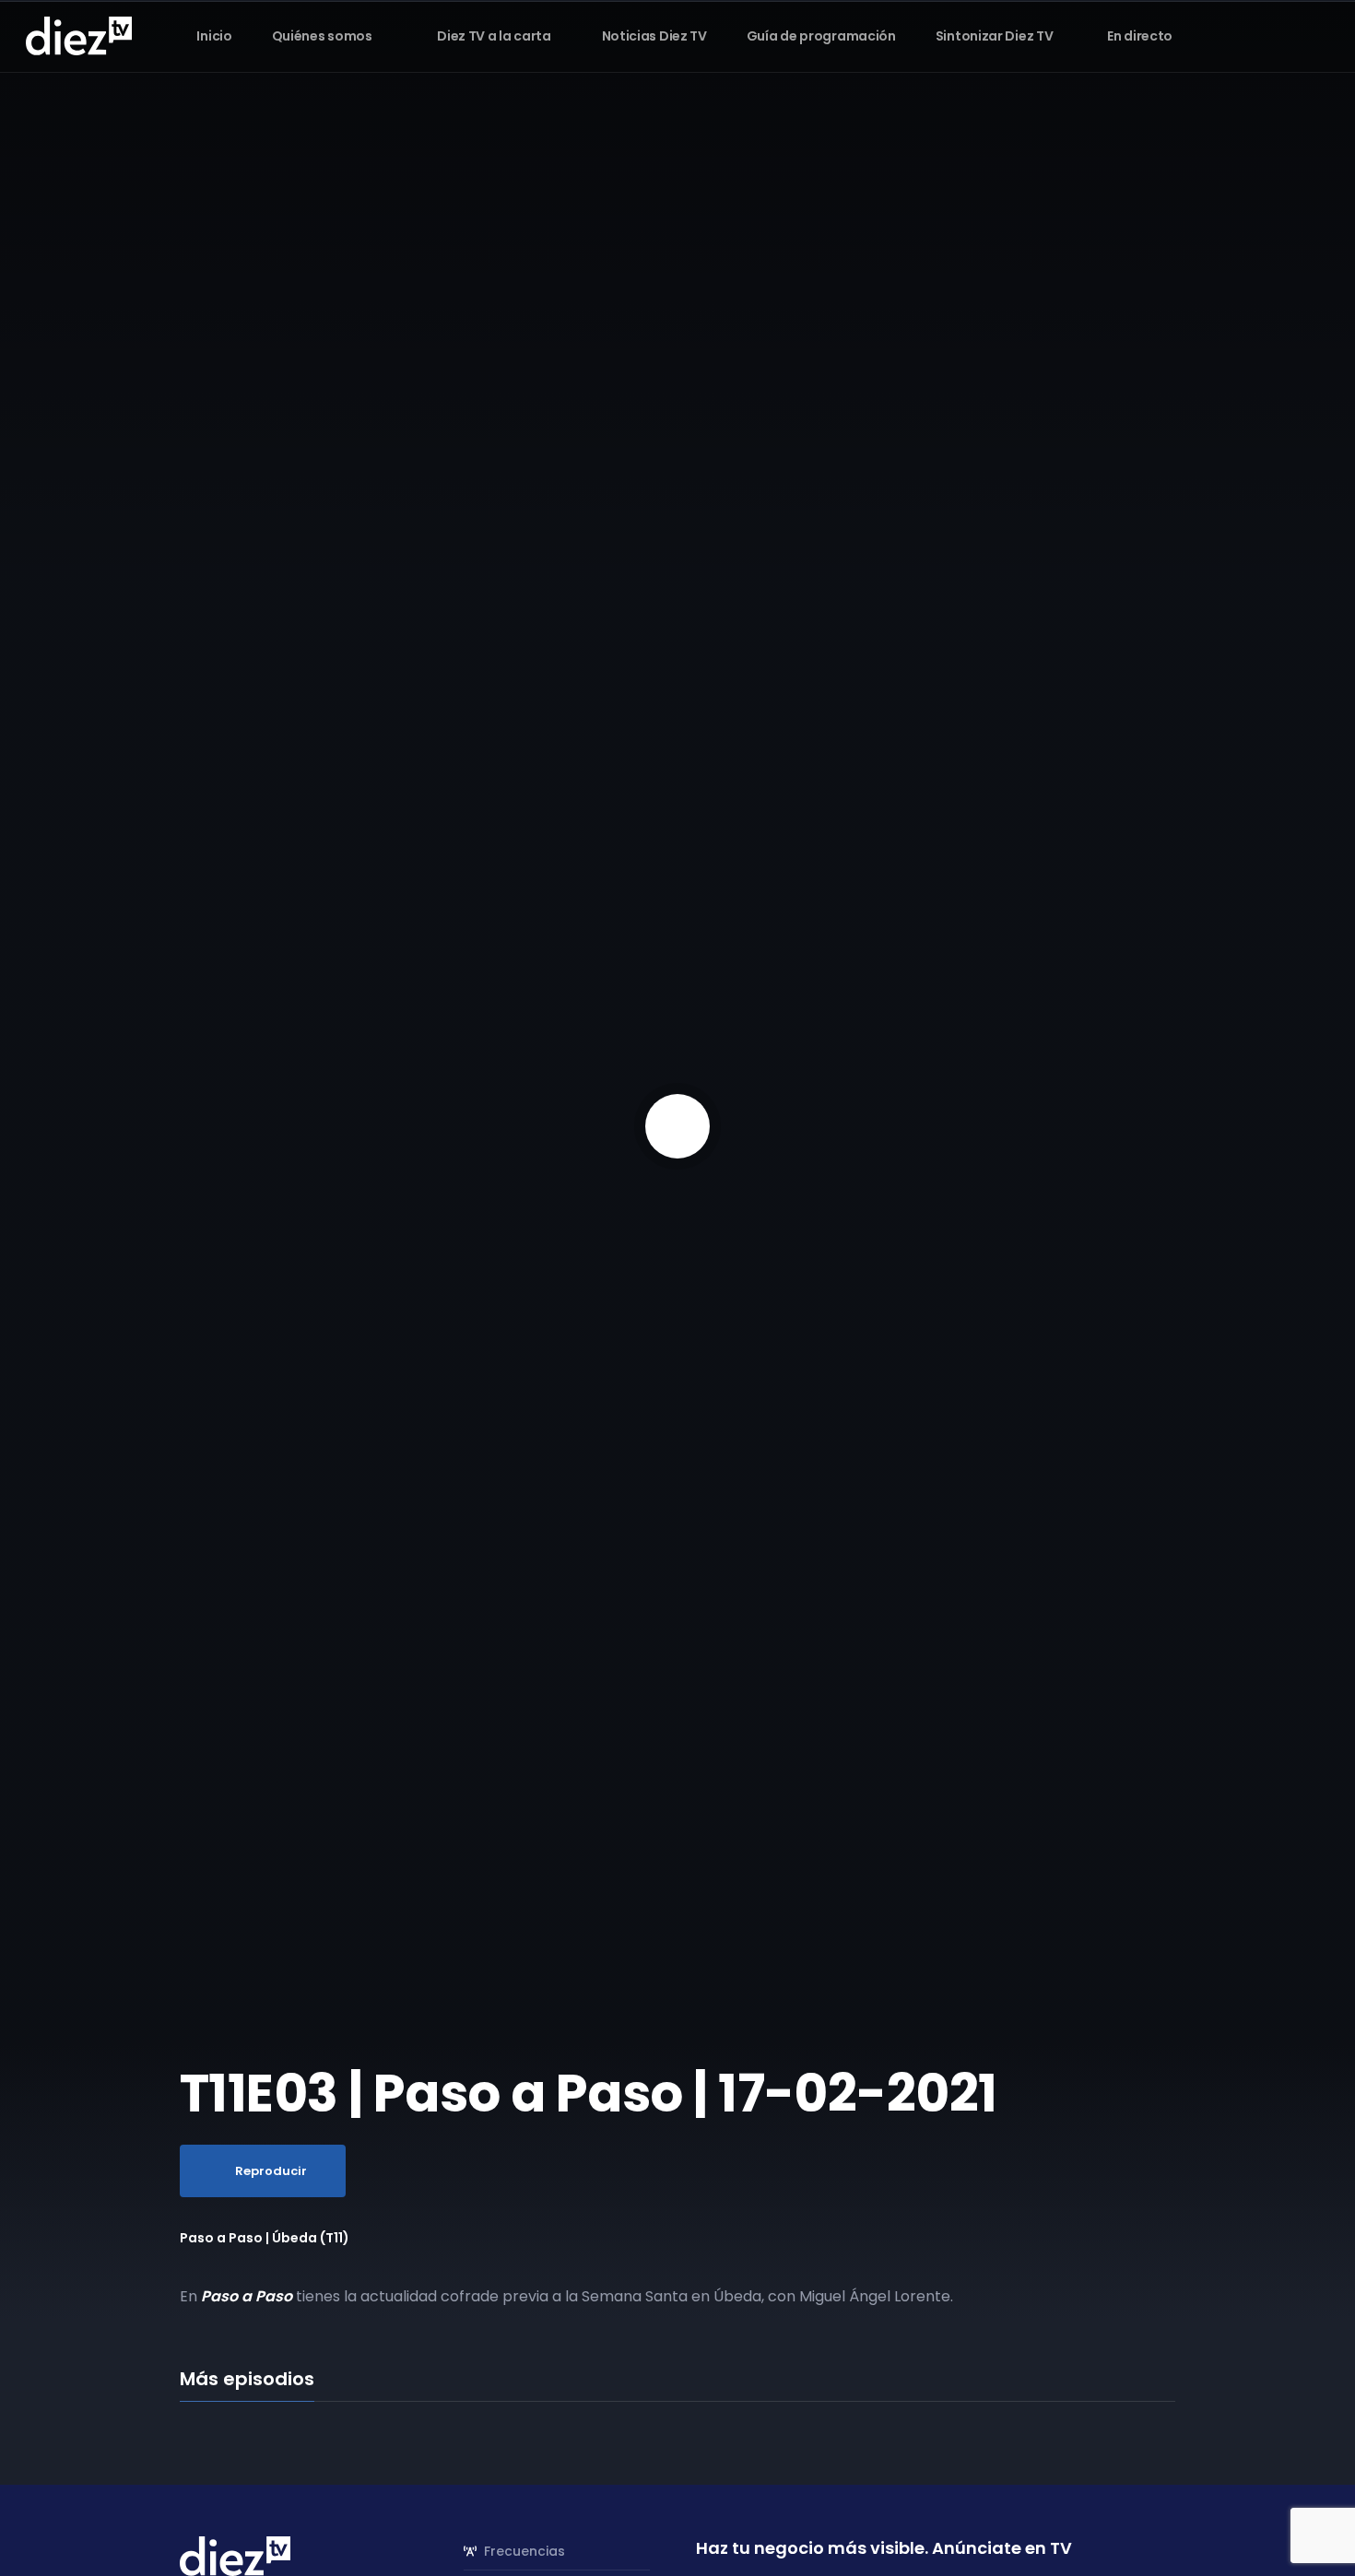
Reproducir (271, 2171)
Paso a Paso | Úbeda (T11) (265, 2238)
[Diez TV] (79, 35)
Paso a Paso (247, 2296)
